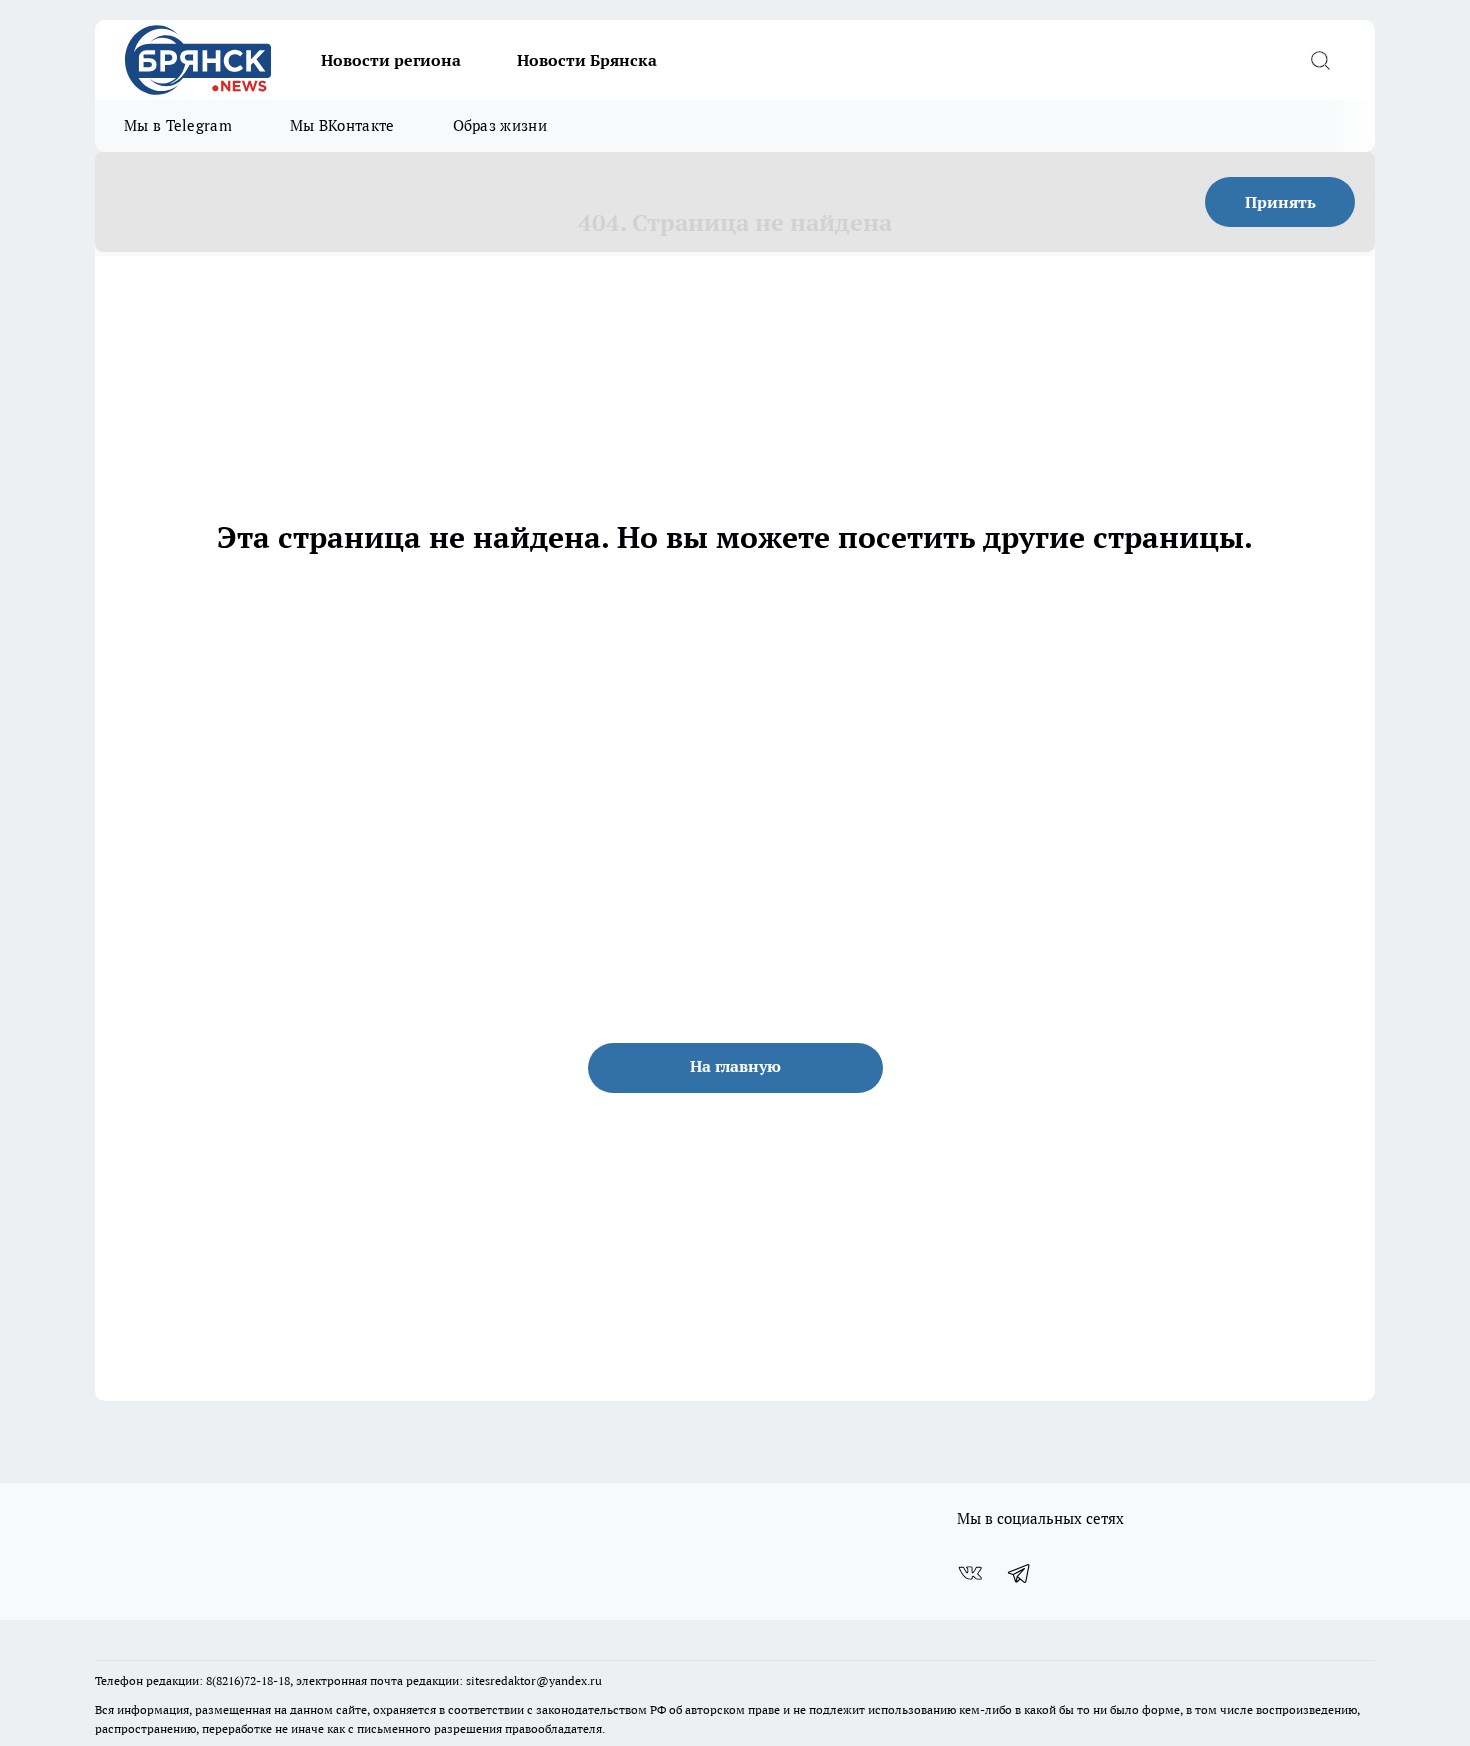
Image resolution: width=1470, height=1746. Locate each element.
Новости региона (391, 60)
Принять (1280, 202)
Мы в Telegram (178, 125)
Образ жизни (500, 125)
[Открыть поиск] (1320, 60)
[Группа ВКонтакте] (970, 1573)
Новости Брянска (587, 60)
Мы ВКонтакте (342, 125)
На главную (735, 1066)
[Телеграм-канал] (1020, 1573)
